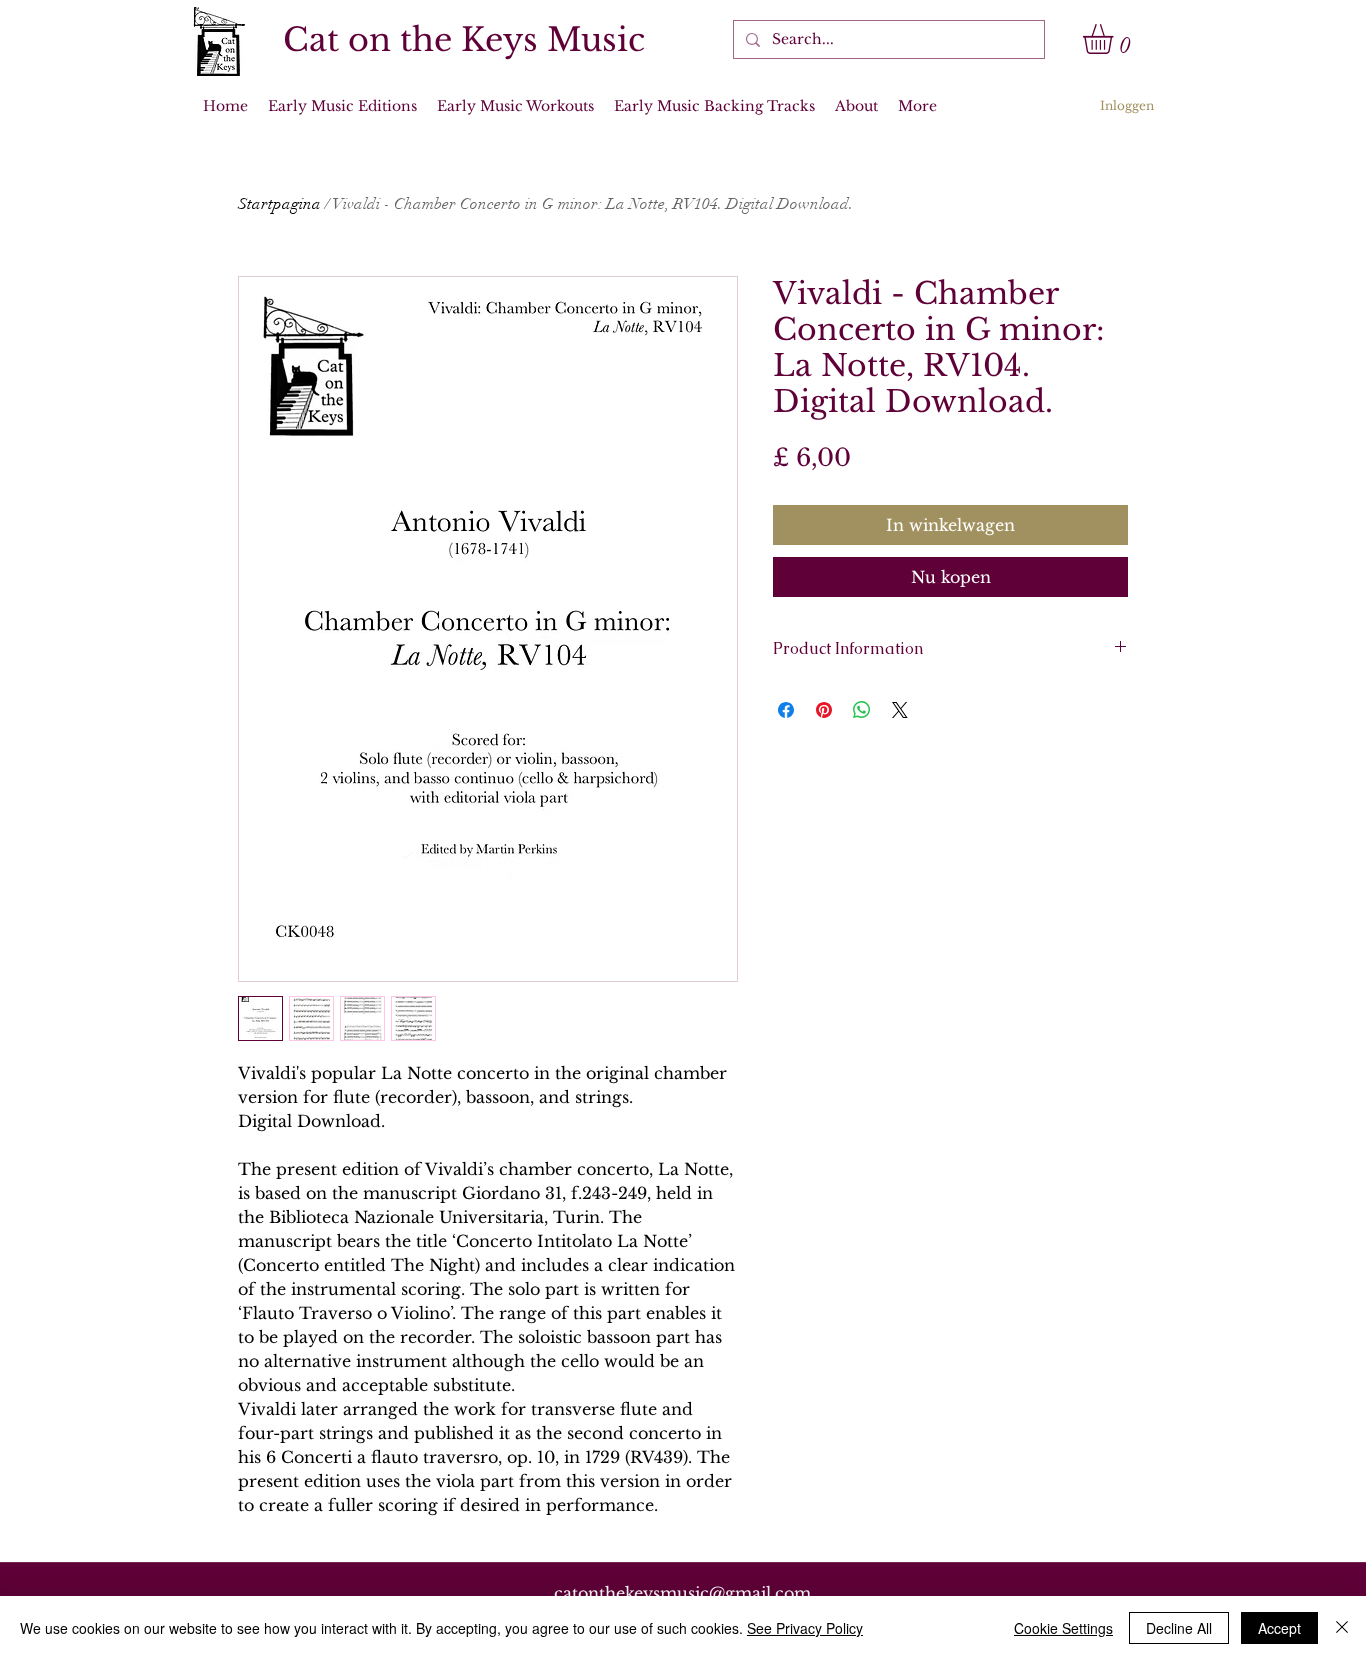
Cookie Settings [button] (1063, 1628)
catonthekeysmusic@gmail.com (682, 1593)
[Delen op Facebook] (786, 710)
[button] (1115, 39)
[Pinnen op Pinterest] (824, 710)
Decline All (1179, 1628)
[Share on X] (900, 710)
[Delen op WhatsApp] (862, 710)
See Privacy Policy (805, 1628)
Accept (1279, 1628)
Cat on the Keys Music (464, 40)
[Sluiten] (1342, 1628)
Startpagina (279, 204)
